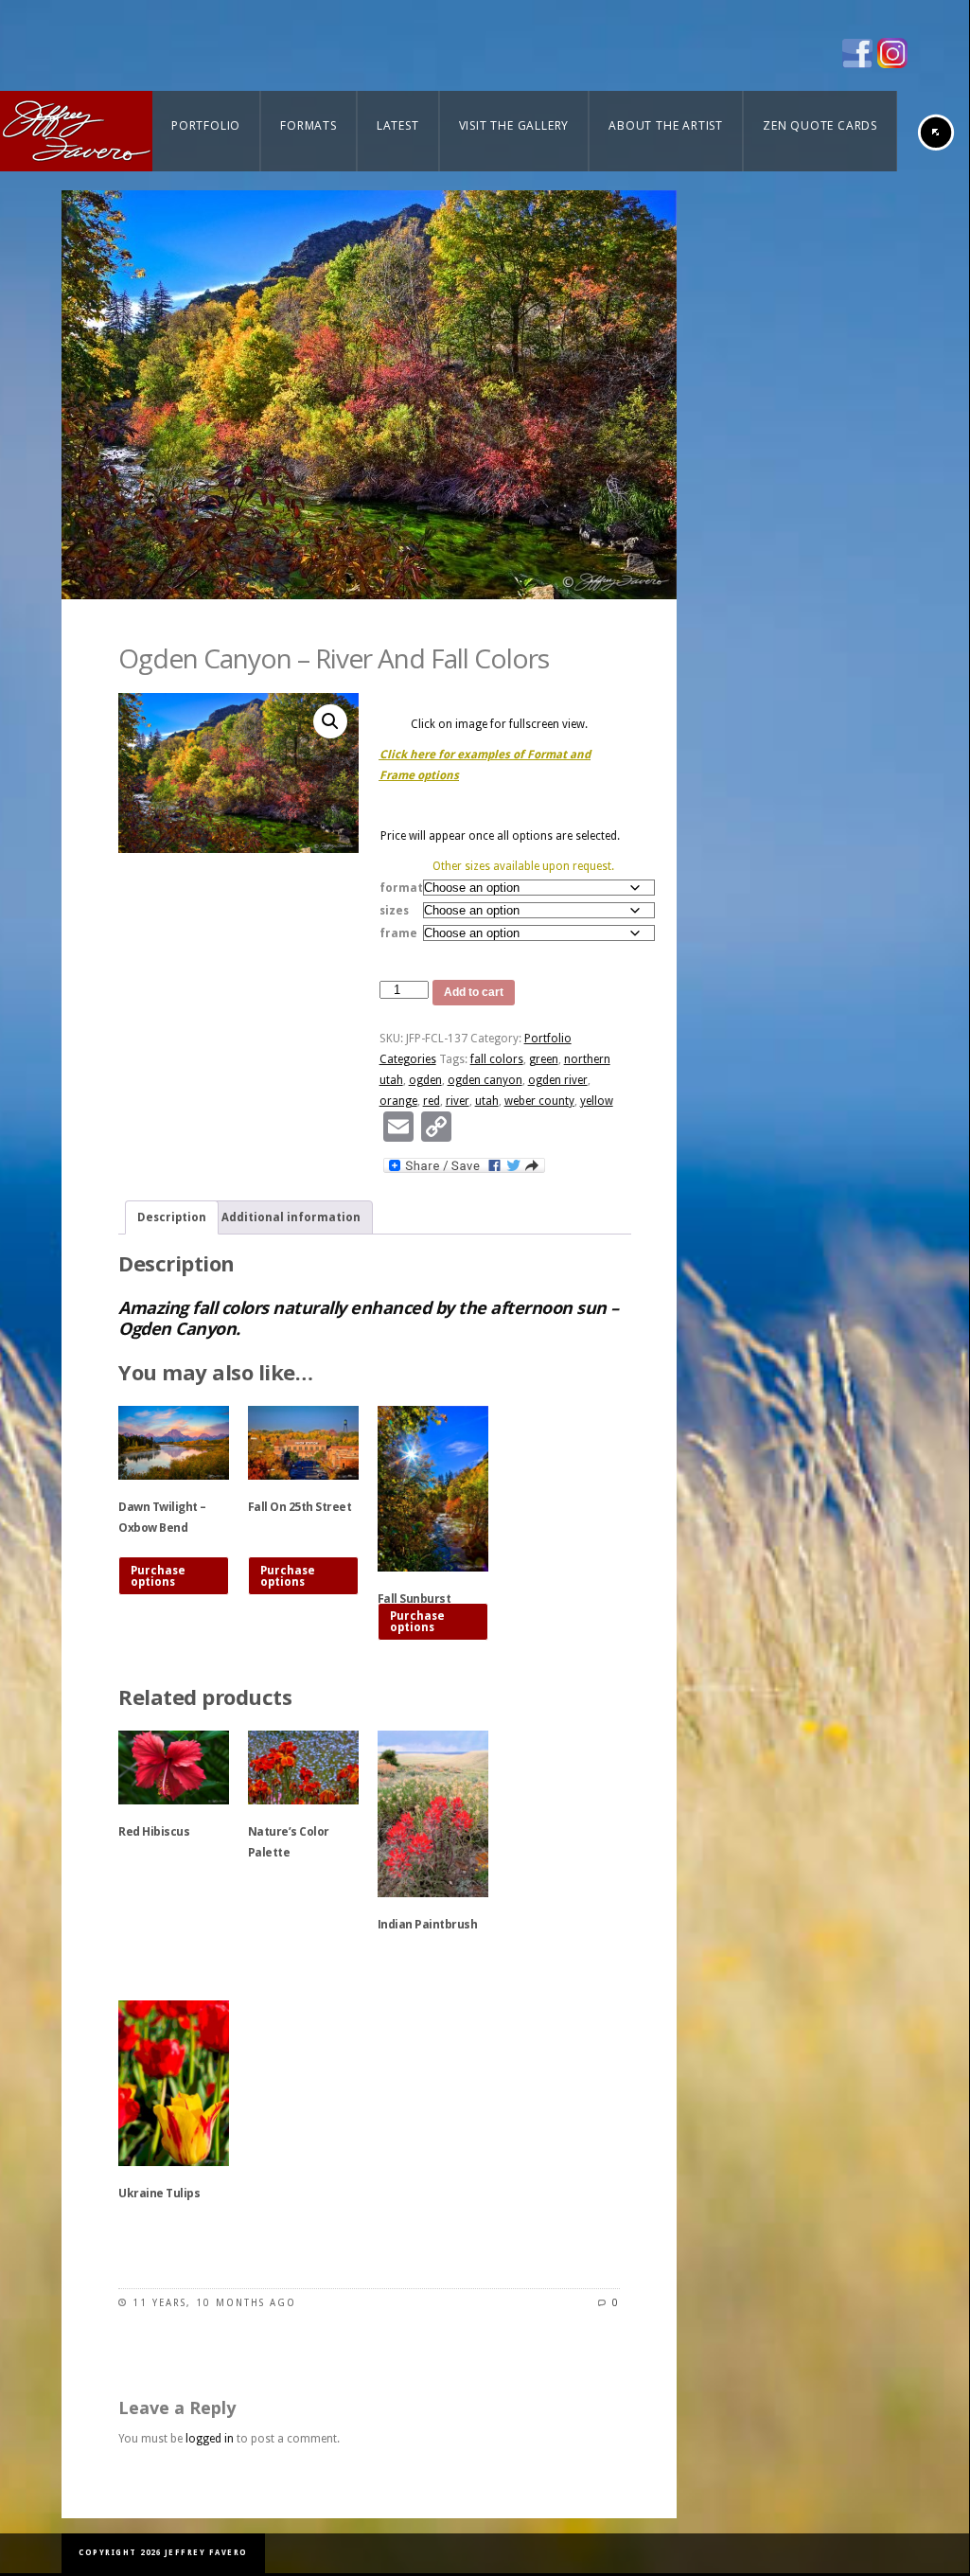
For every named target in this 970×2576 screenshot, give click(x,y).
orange (398, 1101)
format (401, 888)
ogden (425, 1080)
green (544, 1059)
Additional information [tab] (291, 1217)
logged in (210, 2439)
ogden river (558, 1080)
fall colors (497, 1059)
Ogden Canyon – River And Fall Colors (334, 658)
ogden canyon (485, 1080)
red (432, 1101)
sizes (394, 911)
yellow (597, 1101)
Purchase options (158, 1576)
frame (398, 933)
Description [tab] (172, 1217)
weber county (539, 1101)
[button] (330, 721)
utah (487, 1101)
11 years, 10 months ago (214, 2303)
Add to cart (474, 992)
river (458, 1101)
